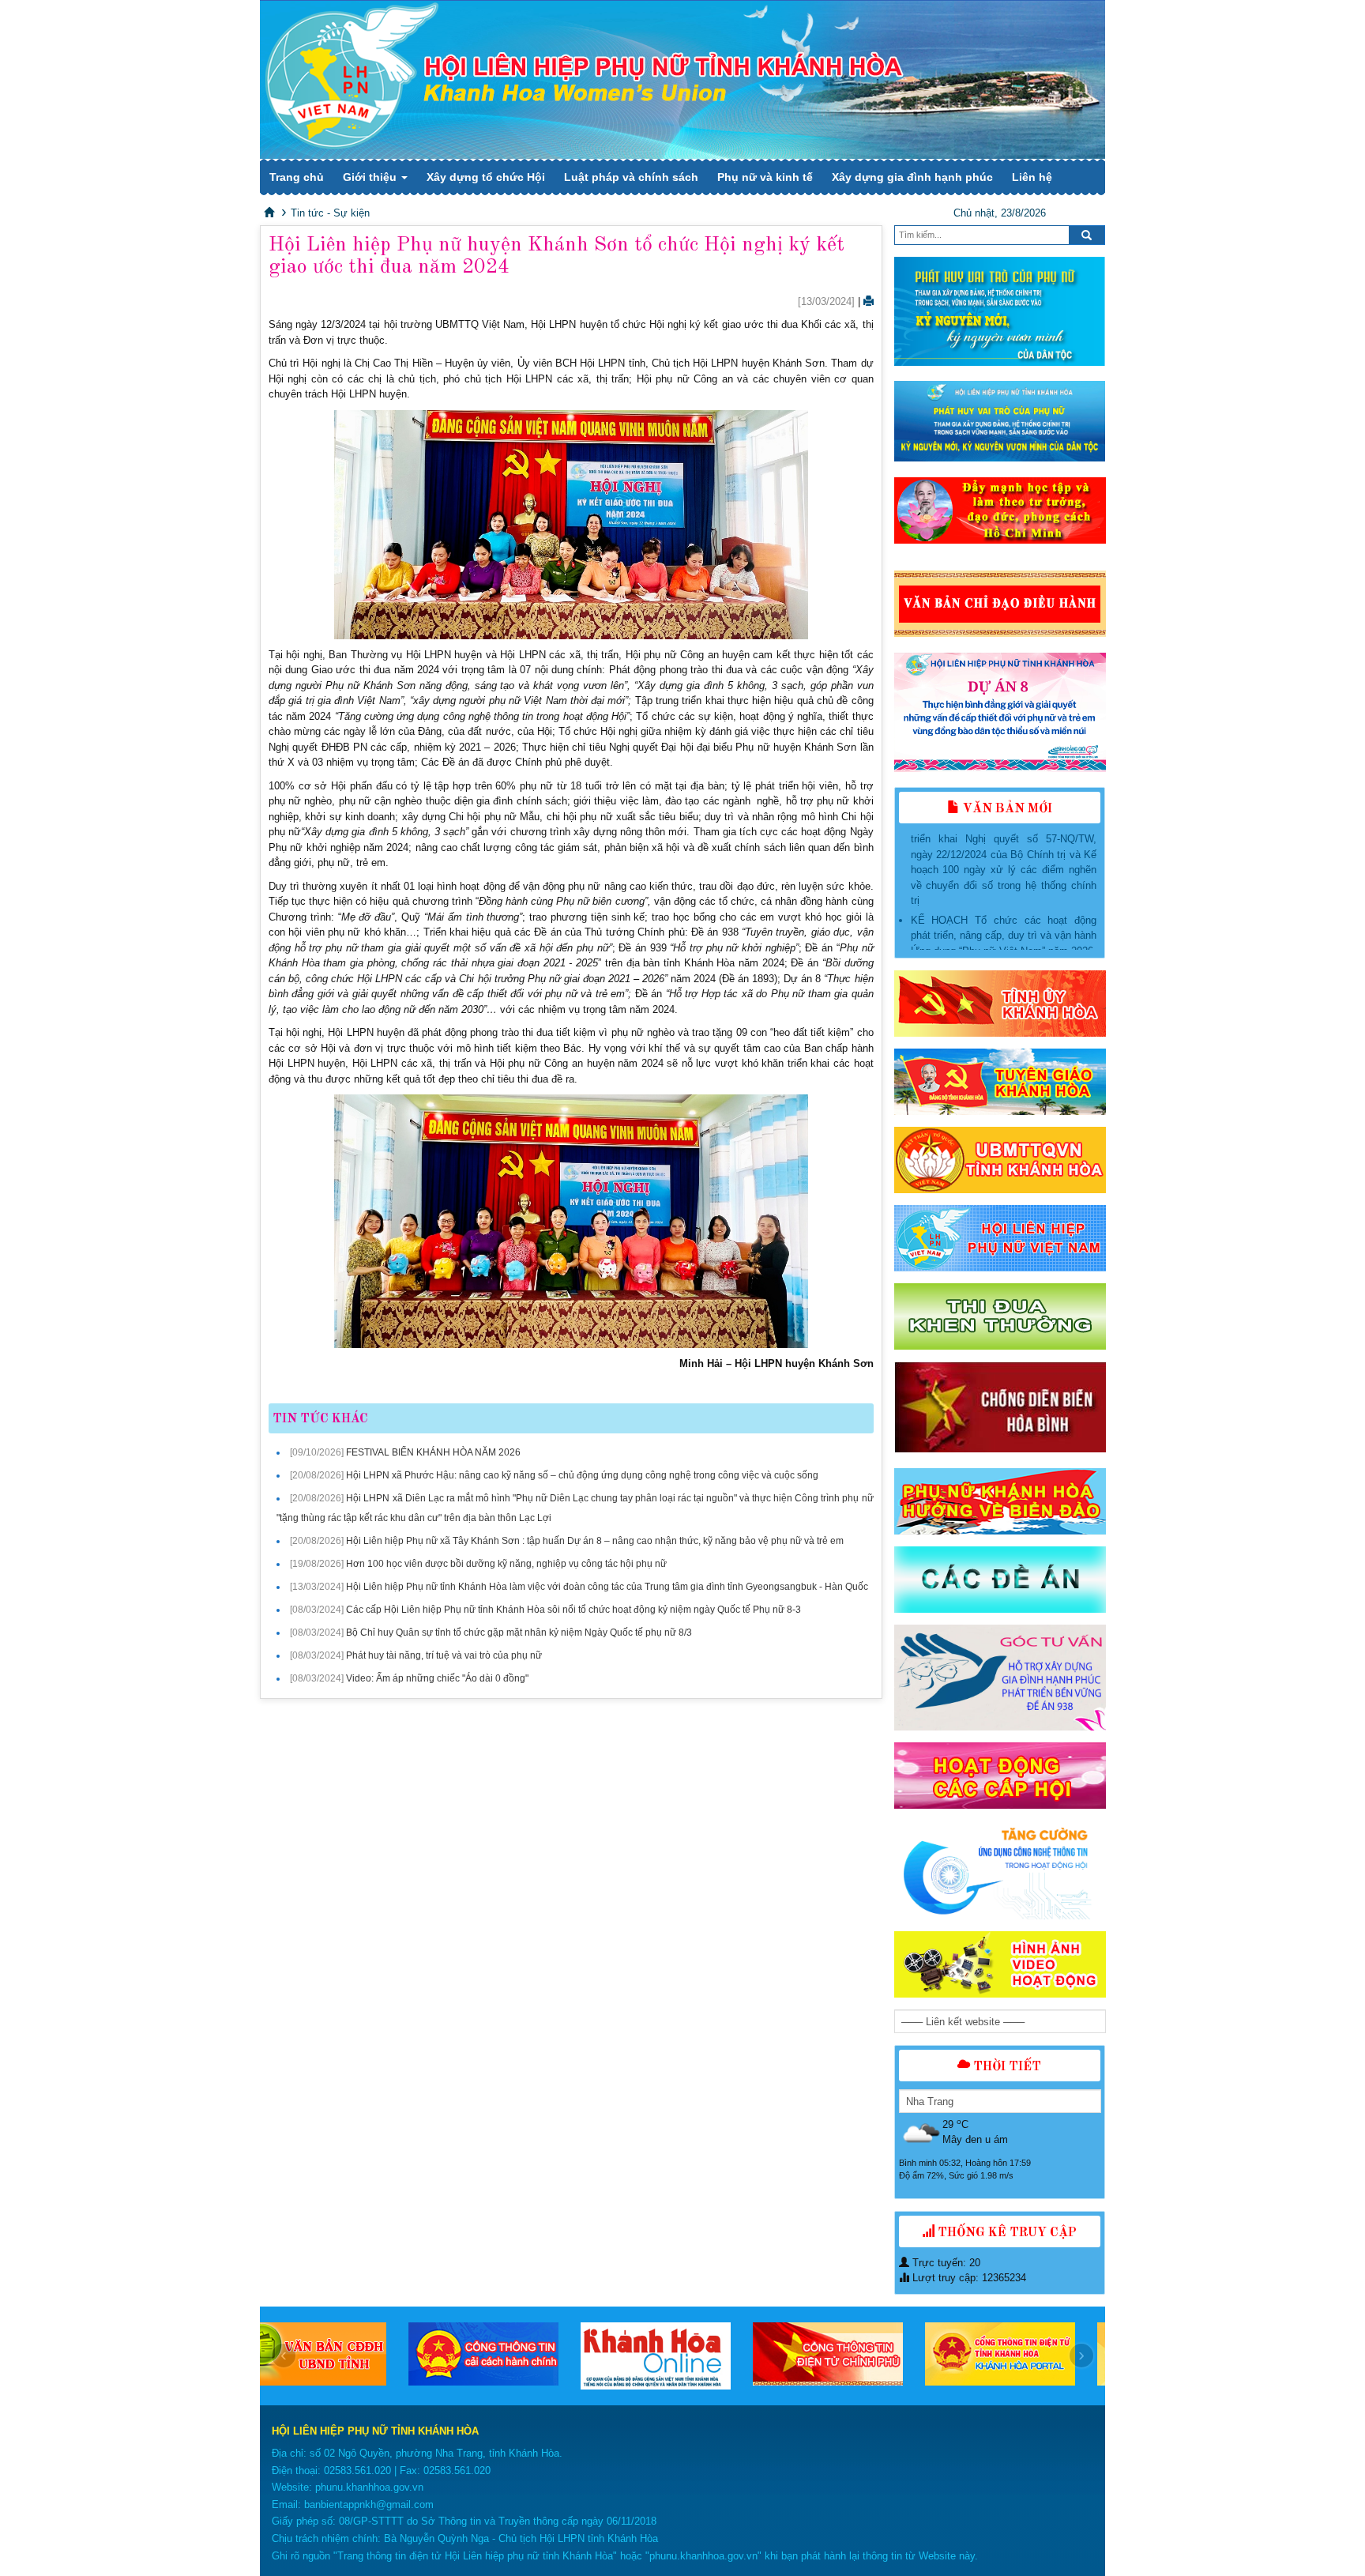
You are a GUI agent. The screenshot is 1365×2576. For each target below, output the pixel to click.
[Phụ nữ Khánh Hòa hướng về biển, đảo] (1000, 1501)
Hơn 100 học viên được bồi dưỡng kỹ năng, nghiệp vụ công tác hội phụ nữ (506, 1564)
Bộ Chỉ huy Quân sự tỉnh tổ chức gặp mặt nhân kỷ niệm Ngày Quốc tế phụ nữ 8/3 (519, 1633)
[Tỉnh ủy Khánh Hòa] (1000, 1004)
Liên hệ (1032, 177)
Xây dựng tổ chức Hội (486, 177)
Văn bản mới (1006, 809)
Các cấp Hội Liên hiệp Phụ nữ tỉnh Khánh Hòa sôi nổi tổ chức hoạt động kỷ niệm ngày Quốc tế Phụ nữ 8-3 (573, 1610)
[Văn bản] (1000, 604)
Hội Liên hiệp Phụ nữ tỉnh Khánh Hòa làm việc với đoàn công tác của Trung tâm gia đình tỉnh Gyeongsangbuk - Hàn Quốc (607, 1587)
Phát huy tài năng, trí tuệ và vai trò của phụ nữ (444, 1655)
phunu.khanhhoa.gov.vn (369, 2487)
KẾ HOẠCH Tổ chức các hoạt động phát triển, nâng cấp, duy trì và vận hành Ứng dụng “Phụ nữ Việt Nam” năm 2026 (1004, 890)
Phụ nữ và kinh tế (765, 177)
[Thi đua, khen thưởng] (1000, 1316)
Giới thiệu (371, 177)
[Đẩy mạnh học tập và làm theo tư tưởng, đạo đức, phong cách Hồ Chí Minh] (1000, 510)
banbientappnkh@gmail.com (369, 2504)
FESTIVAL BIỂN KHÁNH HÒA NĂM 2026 (433, 1452)
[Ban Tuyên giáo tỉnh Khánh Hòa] (1000, 1082)
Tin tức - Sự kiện (330, 213)
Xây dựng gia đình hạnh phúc (912, 177)
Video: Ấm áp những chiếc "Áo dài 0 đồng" (437, 1678)
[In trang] (869, 301)
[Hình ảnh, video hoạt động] (1000, 1964)
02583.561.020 (357, 2471)
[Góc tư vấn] (1000, 1678)
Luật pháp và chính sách (631, 177)
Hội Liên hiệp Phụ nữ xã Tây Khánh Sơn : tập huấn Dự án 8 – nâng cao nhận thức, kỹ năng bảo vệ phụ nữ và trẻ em (595, 1541)
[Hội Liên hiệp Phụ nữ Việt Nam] (1000, 1238)
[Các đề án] (1000, 1580)
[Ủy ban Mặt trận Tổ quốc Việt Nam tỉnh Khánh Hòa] (1000, 1160)
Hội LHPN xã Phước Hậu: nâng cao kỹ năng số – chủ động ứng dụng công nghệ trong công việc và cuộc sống (582, 1475)
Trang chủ (297, 177)
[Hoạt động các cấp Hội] (1000, 1776)
